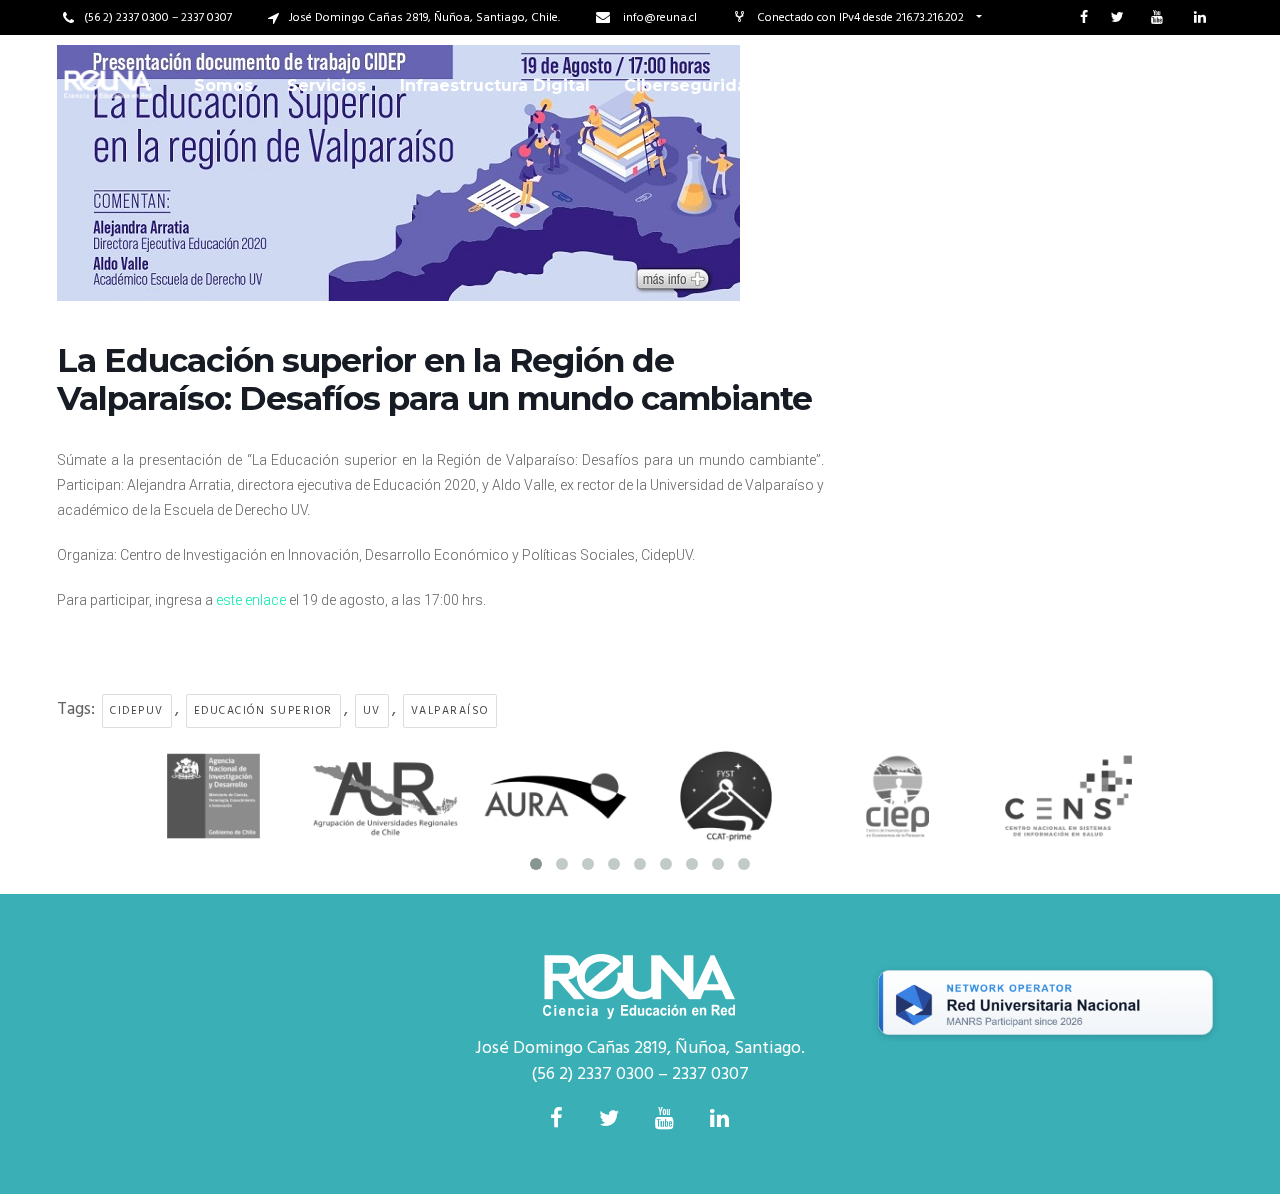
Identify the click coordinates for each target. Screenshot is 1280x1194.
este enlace (251, 600)
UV (372, 711)
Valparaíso (450, 711)
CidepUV (137, 711)
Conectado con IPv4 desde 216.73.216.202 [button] (862, 18)
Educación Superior (263, 711)
